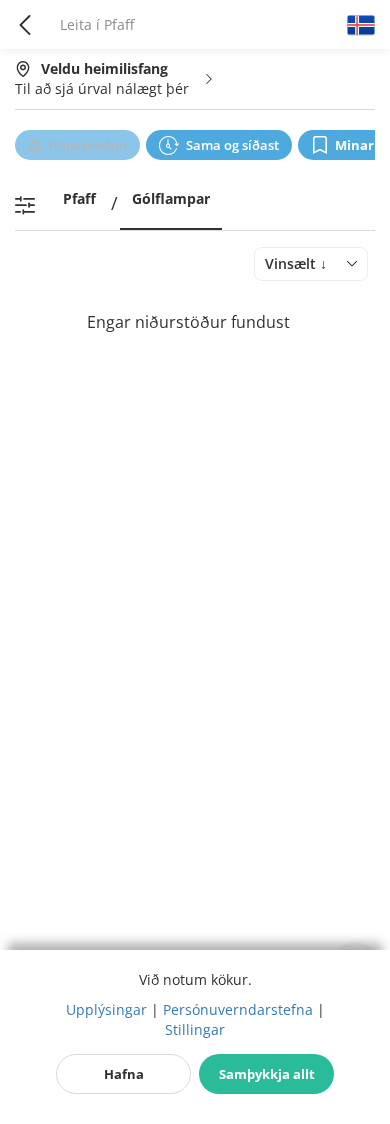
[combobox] (311, 264)
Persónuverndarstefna (238, 1009)
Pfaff (79, 198)
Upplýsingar (106, 1009)
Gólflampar (171, 198)
